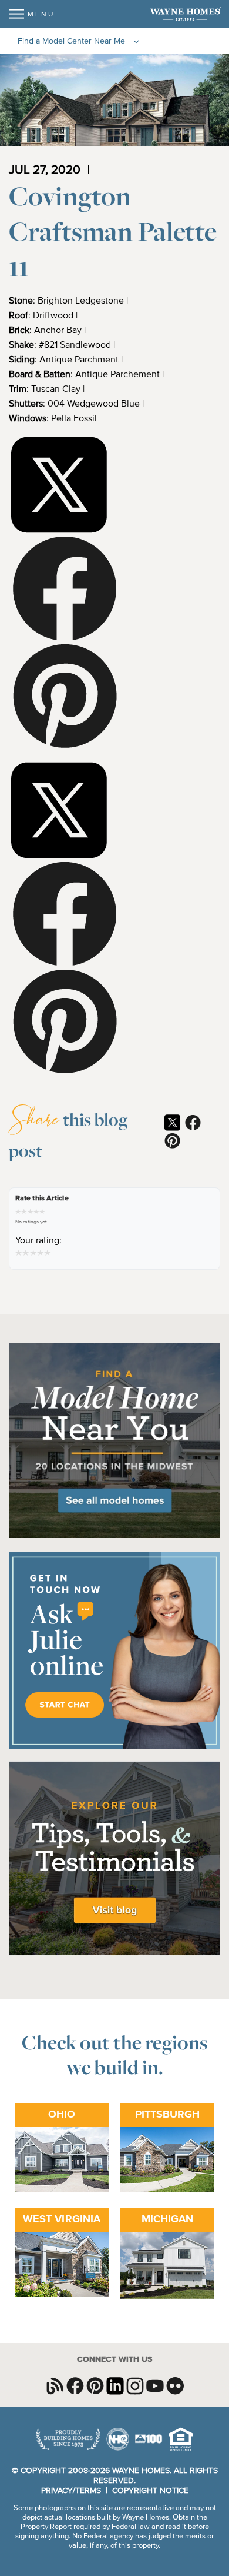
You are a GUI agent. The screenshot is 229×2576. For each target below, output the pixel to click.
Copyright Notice (150, 2491)
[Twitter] (59, 486)
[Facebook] (65, 590)
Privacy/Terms (71, 2491)
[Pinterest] (65, 698)
